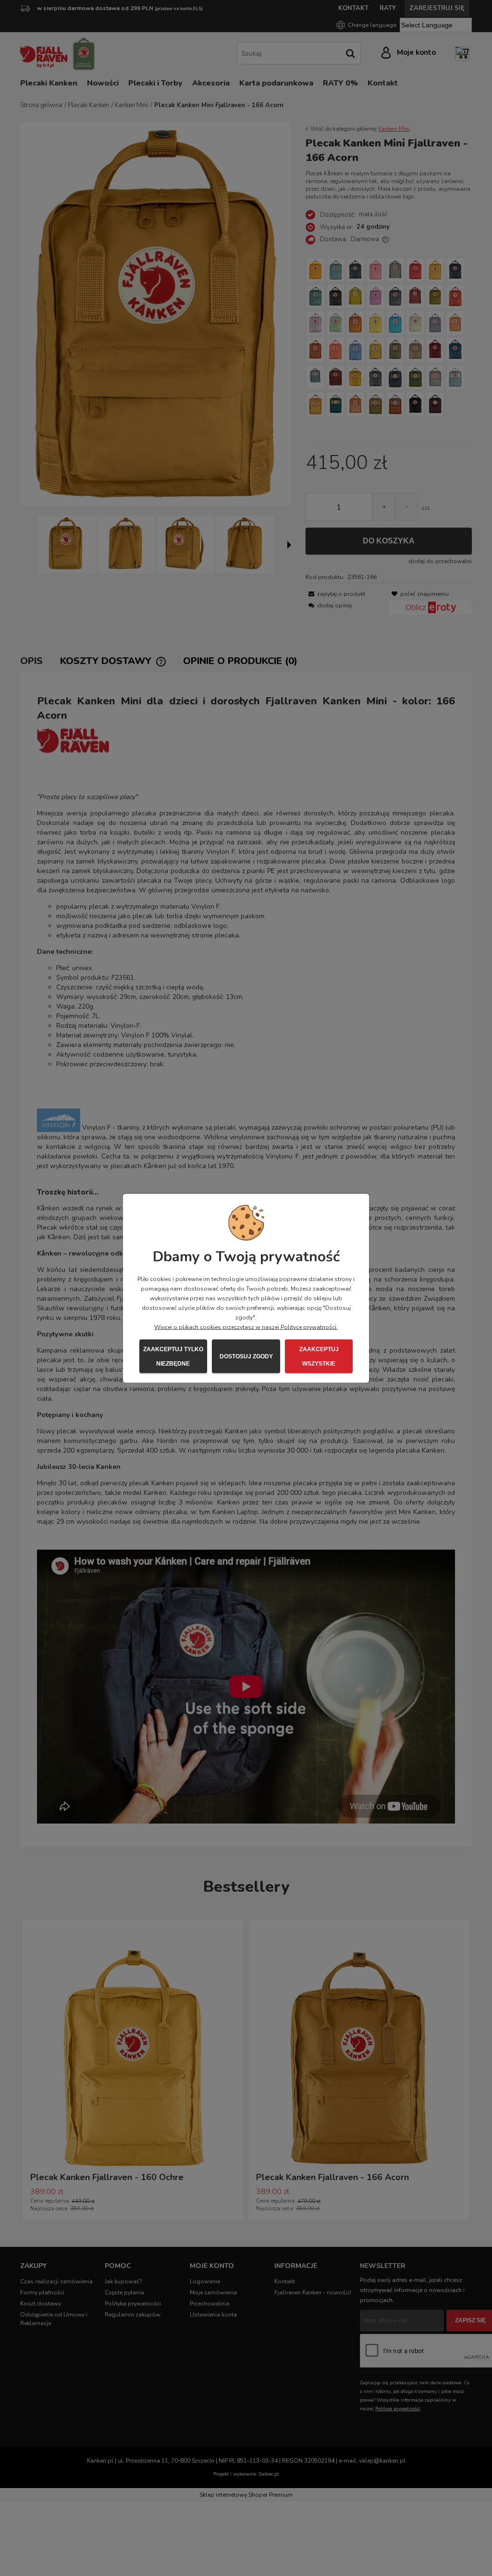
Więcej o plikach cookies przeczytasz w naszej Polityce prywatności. (246, 1327)
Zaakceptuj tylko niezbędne (173, 1356)
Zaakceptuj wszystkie (319, 1356)
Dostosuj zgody (246, 1356)
